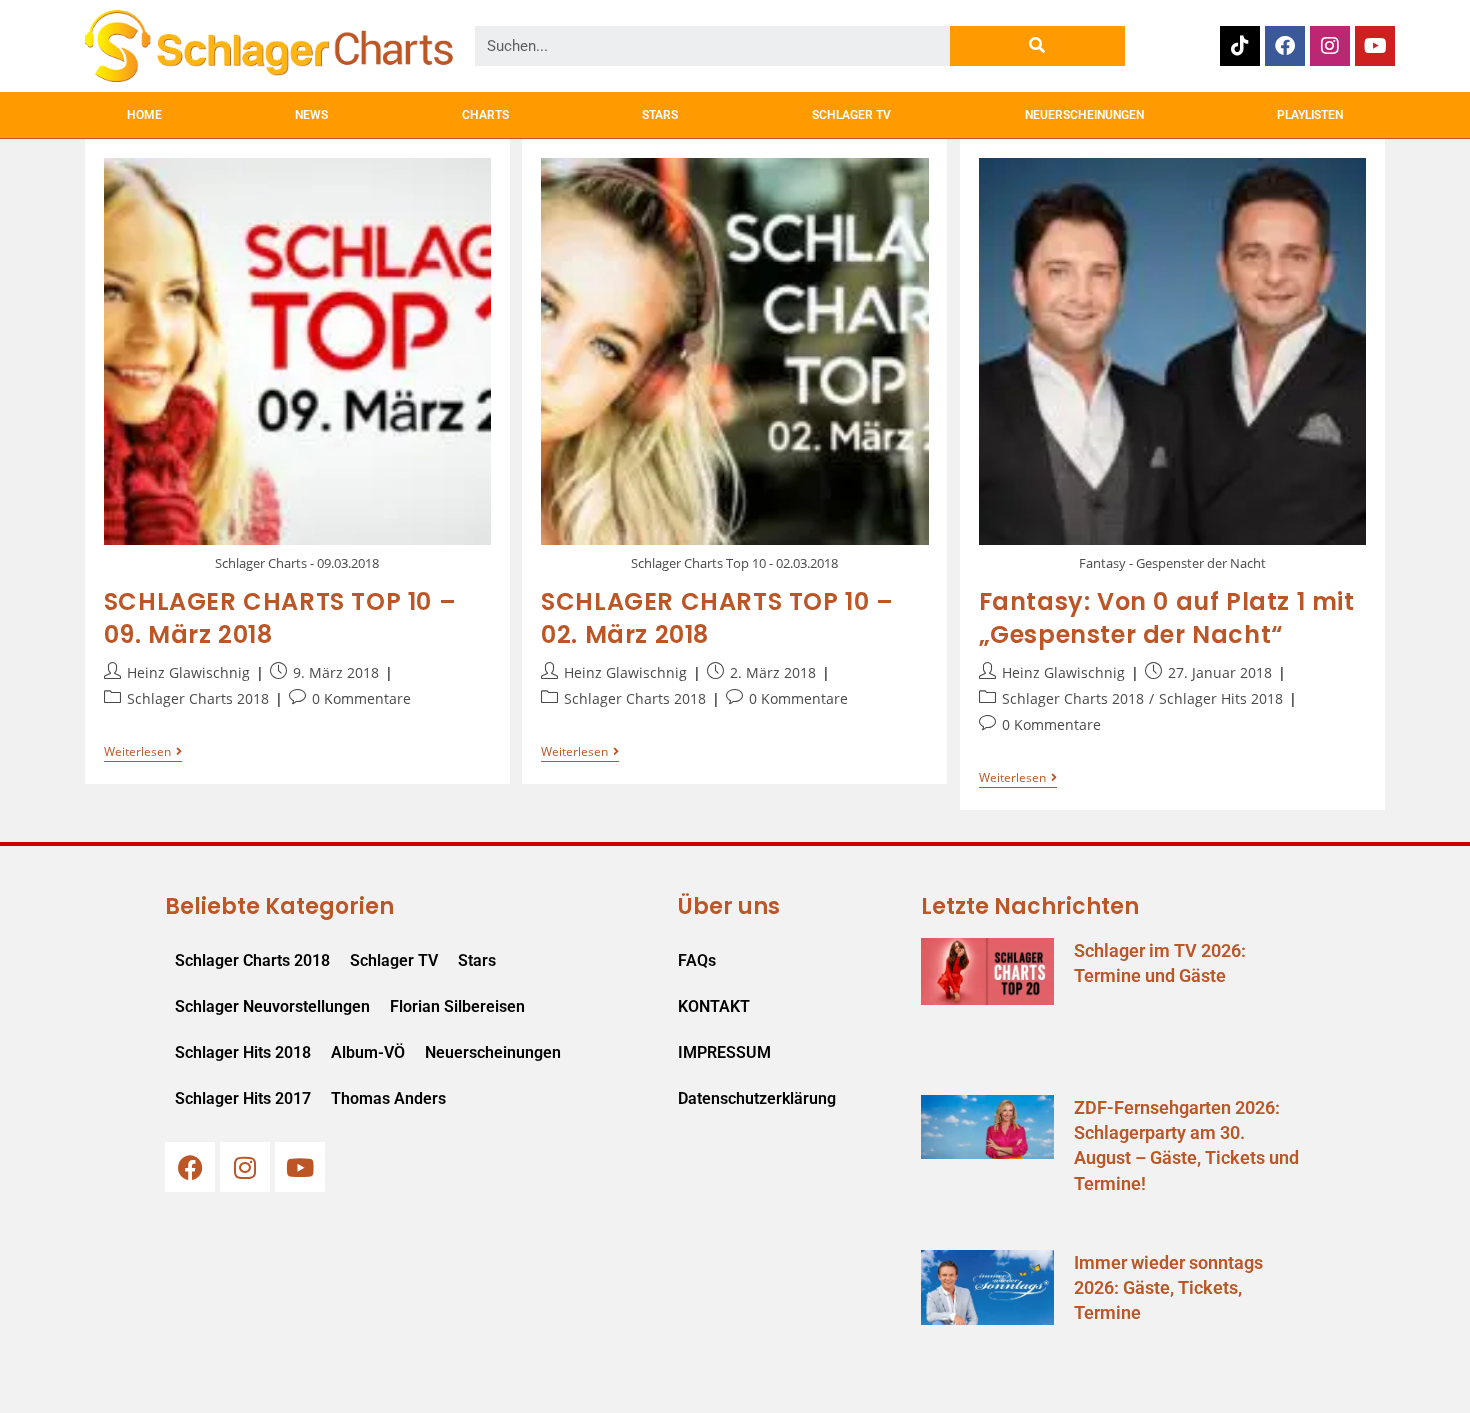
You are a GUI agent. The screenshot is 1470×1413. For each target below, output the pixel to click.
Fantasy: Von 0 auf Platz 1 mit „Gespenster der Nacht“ (1167, 618)
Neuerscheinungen (493, 1052)
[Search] (1037, 46)
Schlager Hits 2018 (1221, 698)
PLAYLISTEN (1310, 115)
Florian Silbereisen (457, 1006)
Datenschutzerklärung (757, 1098)
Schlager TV (394, 960)
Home (144, 115)
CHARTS (485, 115)
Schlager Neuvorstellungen (272, 1006)
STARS (660, 115)
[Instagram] (1330, 46)
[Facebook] (1285, 46)
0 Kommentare (361, 698)
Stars (477, 960)
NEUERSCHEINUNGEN (1084, 115)
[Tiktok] (1240, 46)
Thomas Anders (388, 1098)
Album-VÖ (368, 1052)
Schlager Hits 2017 (243, 1098)
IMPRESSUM (724, 1052)
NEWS (311, 115)
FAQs (697, 960)
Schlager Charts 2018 (198, 698)
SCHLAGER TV (851, 115)
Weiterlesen (143, 752)
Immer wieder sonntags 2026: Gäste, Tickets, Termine (1168, 1287)
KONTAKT (714, 1006)
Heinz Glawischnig (188, 672)
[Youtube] (1375, 46)
